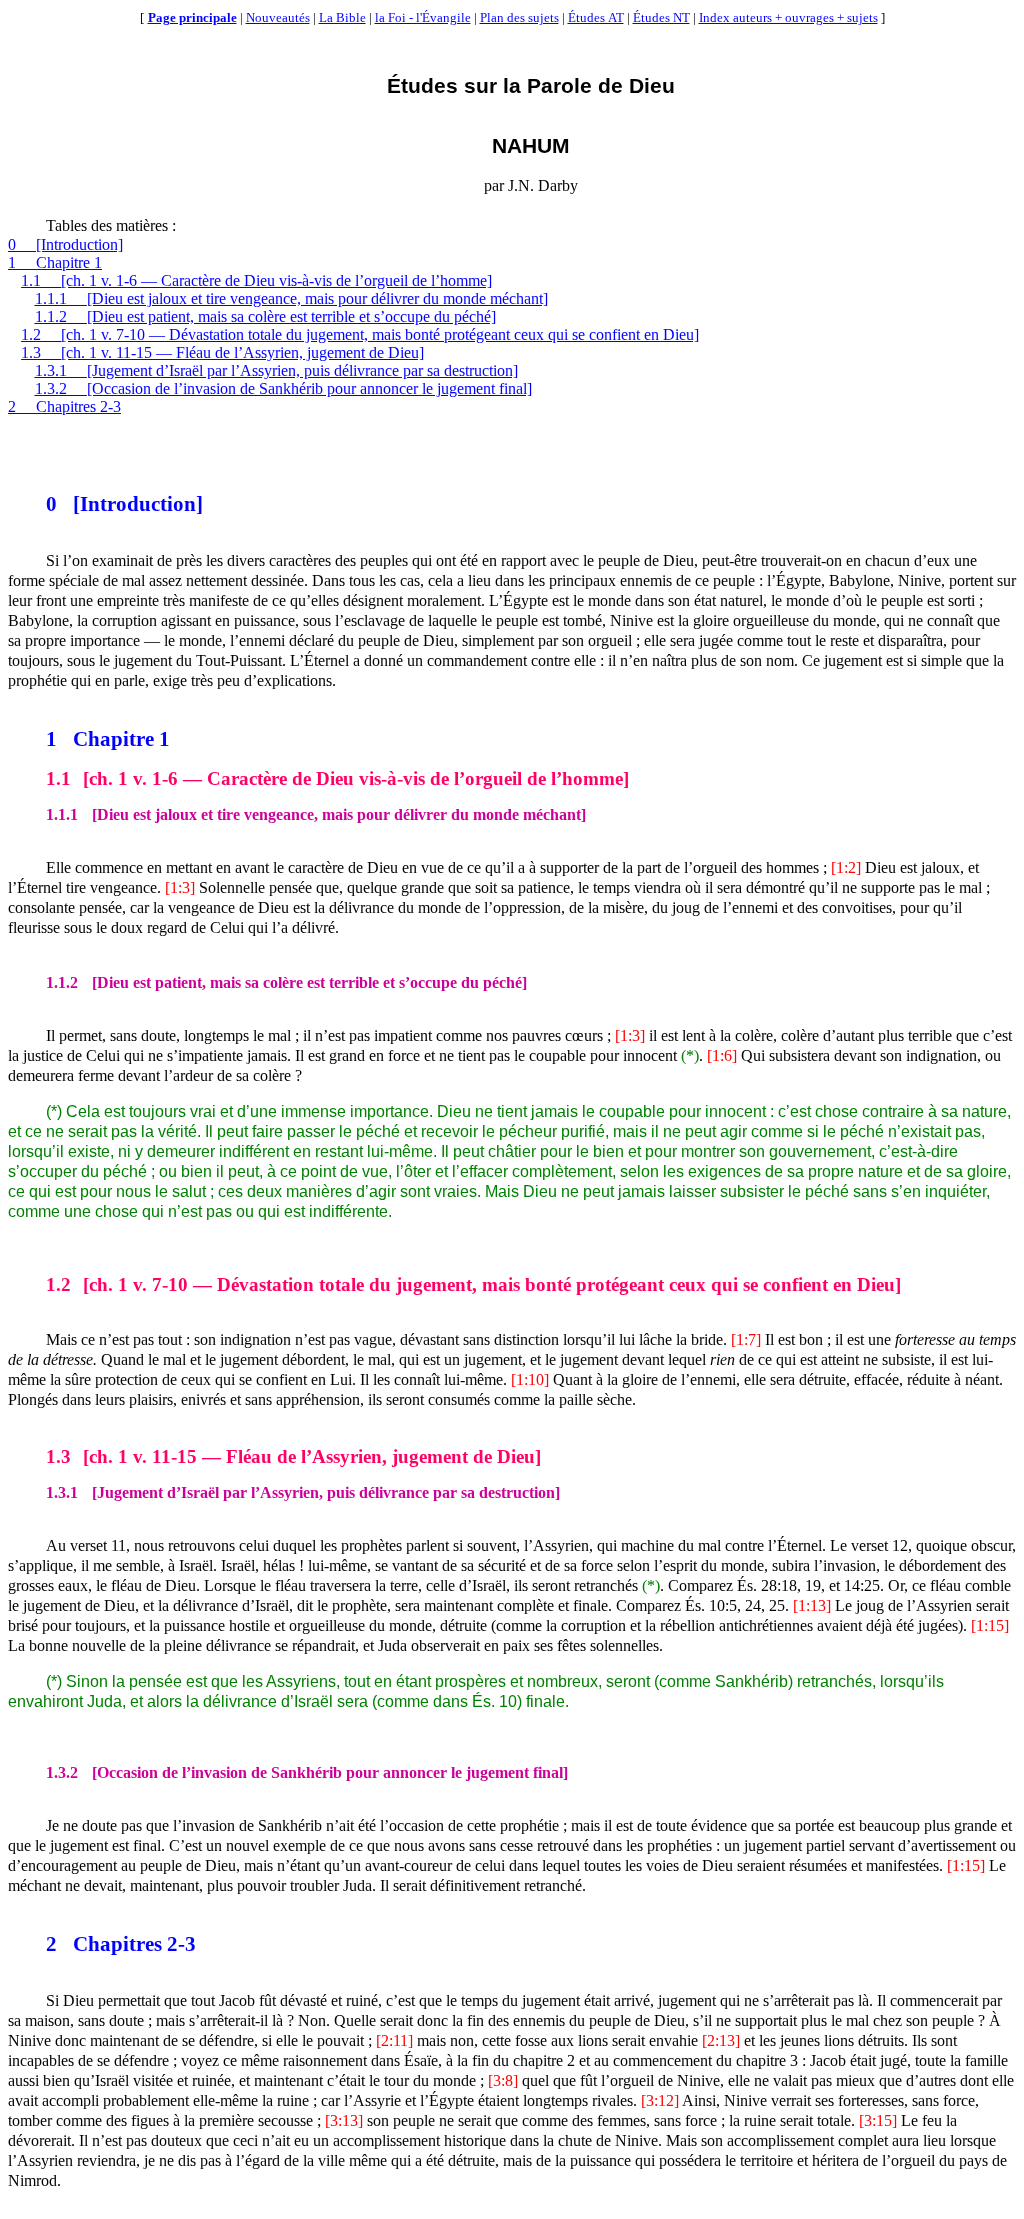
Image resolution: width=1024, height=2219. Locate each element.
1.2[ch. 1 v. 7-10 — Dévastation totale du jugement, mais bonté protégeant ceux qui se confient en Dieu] (360, 334)
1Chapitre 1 (55, 262)
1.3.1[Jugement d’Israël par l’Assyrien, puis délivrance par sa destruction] (276, 370)
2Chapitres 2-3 (64, 406)
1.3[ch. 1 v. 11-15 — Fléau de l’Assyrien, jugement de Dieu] (222, 352)
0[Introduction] (65, 244)
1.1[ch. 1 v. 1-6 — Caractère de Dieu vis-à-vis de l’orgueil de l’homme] (256, 280)
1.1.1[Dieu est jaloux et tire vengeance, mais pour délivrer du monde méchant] (291, 298)
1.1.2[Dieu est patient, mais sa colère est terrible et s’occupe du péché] (265, 316)
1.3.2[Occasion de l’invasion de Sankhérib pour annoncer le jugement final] (283, 388)
